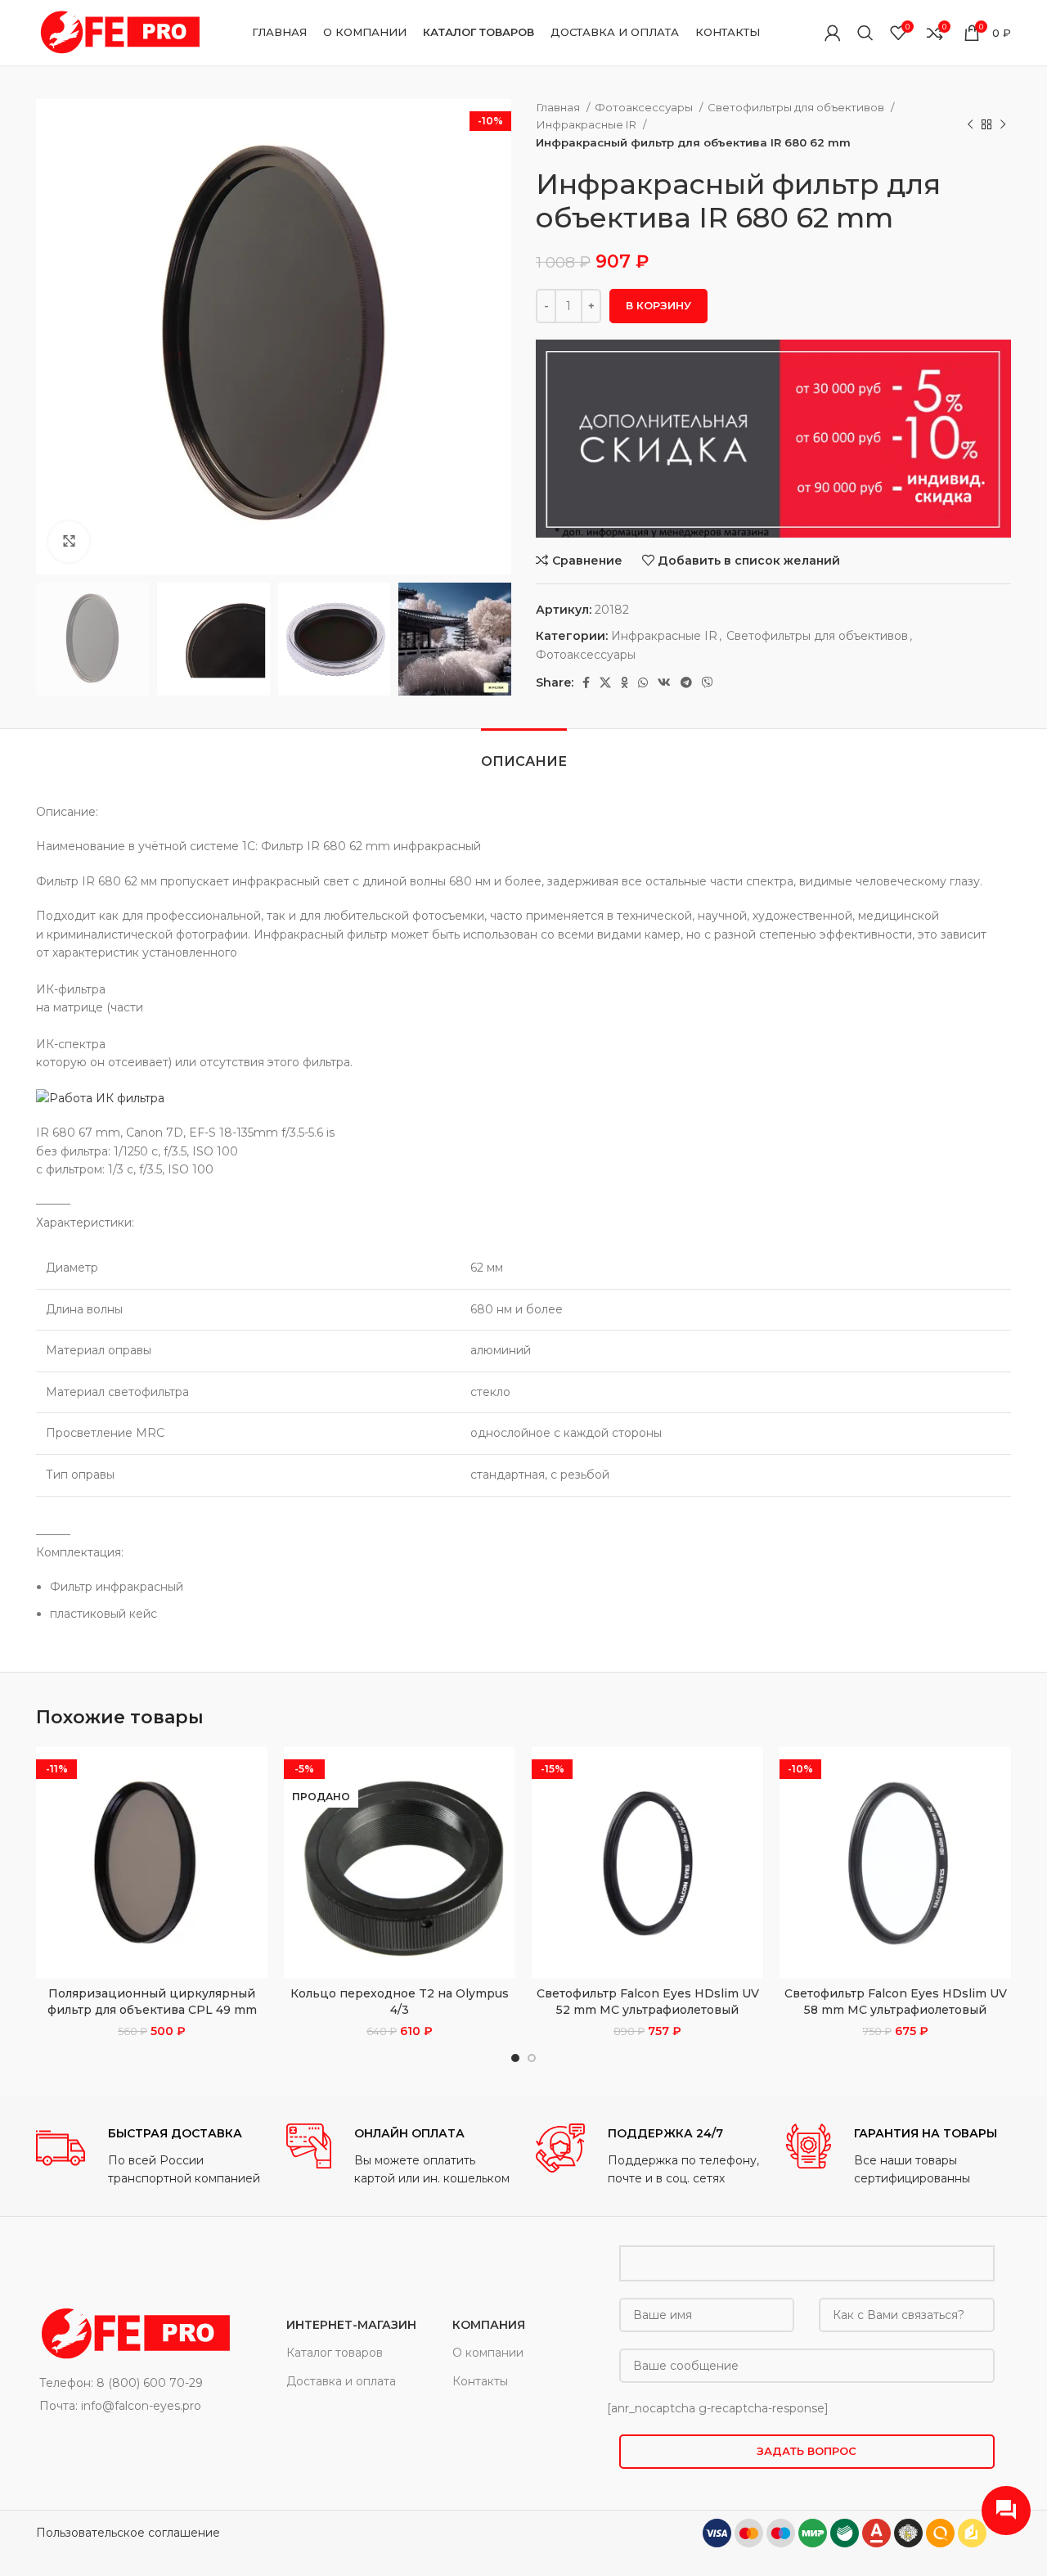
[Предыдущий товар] (970, 125)
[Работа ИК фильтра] (100, 1097)
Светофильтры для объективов (797, 107)
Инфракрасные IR (587, 124)
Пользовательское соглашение (128, 2533)
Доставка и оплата (341, 2381)
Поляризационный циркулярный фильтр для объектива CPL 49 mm (152, 2002)
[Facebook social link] (586, 682)
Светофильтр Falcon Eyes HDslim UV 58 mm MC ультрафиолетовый (896, 2002)
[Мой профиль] (833, 33)
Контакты (480, 2381)
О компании (488, 2353)
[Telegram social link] (686, 682)
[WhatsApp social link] (643, 682)
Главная (559, 107)
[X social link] (605, 682)
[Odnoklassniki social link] (625, 682)
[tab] (524, 753)
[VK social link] (664, 682)
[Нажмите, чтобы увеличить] (69, 542)
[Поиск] (865, 33)
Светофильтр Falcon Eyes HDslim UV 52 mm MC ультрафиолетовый (648, 2002)
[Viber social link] (708, 682)
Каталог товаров (335, 2353)
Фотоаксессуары (645, 107)
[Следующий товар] (1003, 125)
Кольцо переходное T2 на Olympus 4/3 (400, 2002)
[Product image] (152, 1863)
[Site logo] (118, 32)
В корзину (658, 305)
